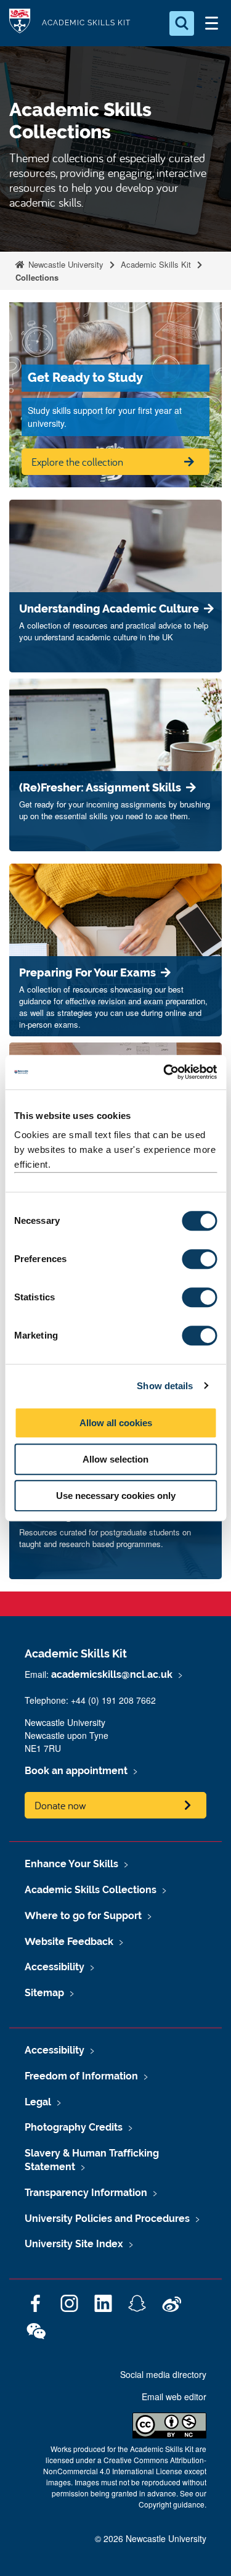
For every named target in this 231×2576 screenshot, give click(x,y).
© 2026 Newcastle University (151, 2538)
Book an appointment (76, 1771)
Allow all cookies (116, 1423)
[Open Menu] (211, 23)
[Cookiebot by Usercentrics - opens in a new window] (164, 1072)
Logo (20, 23)
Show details (165, 1386)
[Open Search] (182, 23)
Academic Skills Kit (86, 23)
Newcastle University (65, 264)
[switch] (199, 1259)
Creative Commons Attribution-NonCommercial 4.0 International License (125, 2465)
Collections (37, 277)
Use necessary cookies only (116, 1496)
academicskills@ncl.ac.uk (112, 1674)
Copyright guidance (172, 2504)
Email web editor (174, 2396)
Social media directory (163, 2374)
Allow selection (115, 1459)
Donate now (60, 1805)
